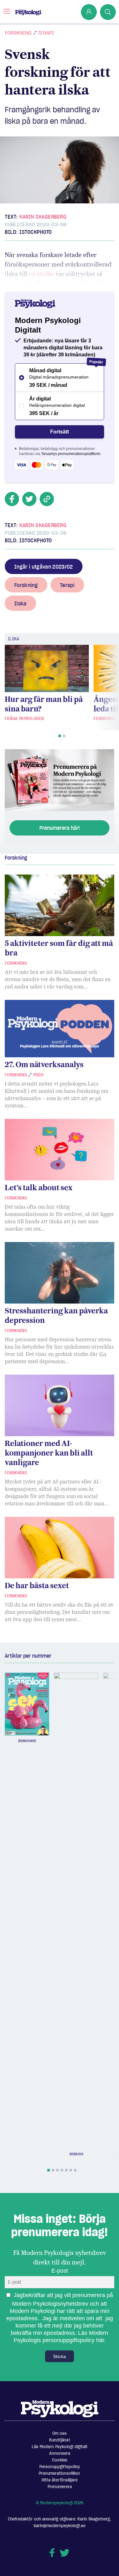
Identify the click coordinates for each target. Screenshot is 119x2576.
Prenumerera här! (60, 828)
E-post (60, 2271)
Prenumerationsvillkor (60, 2473)
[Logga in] (89, 12)
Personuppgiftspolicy (60, 2467)
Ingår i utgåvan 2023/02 (44, 567)
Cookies (60, 2460)
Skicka (60, 2356)
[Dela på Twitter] (29, 499)
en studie (41, 274)
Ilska (20, 604)
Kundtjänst (60, 2440)
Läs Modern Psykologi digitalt (60, 2447)
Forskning (18, 33)
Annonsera (60, 2453)
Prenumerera (60, 2487)
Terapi (46, 33)
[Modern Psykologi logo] (60, 2408)
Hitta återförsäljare (60, 2480)
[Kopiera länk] (47, 499)
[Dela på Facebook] (12, 499)
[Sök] (108, 12)
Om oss (60, 2433)
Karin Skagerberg (43, 217)
